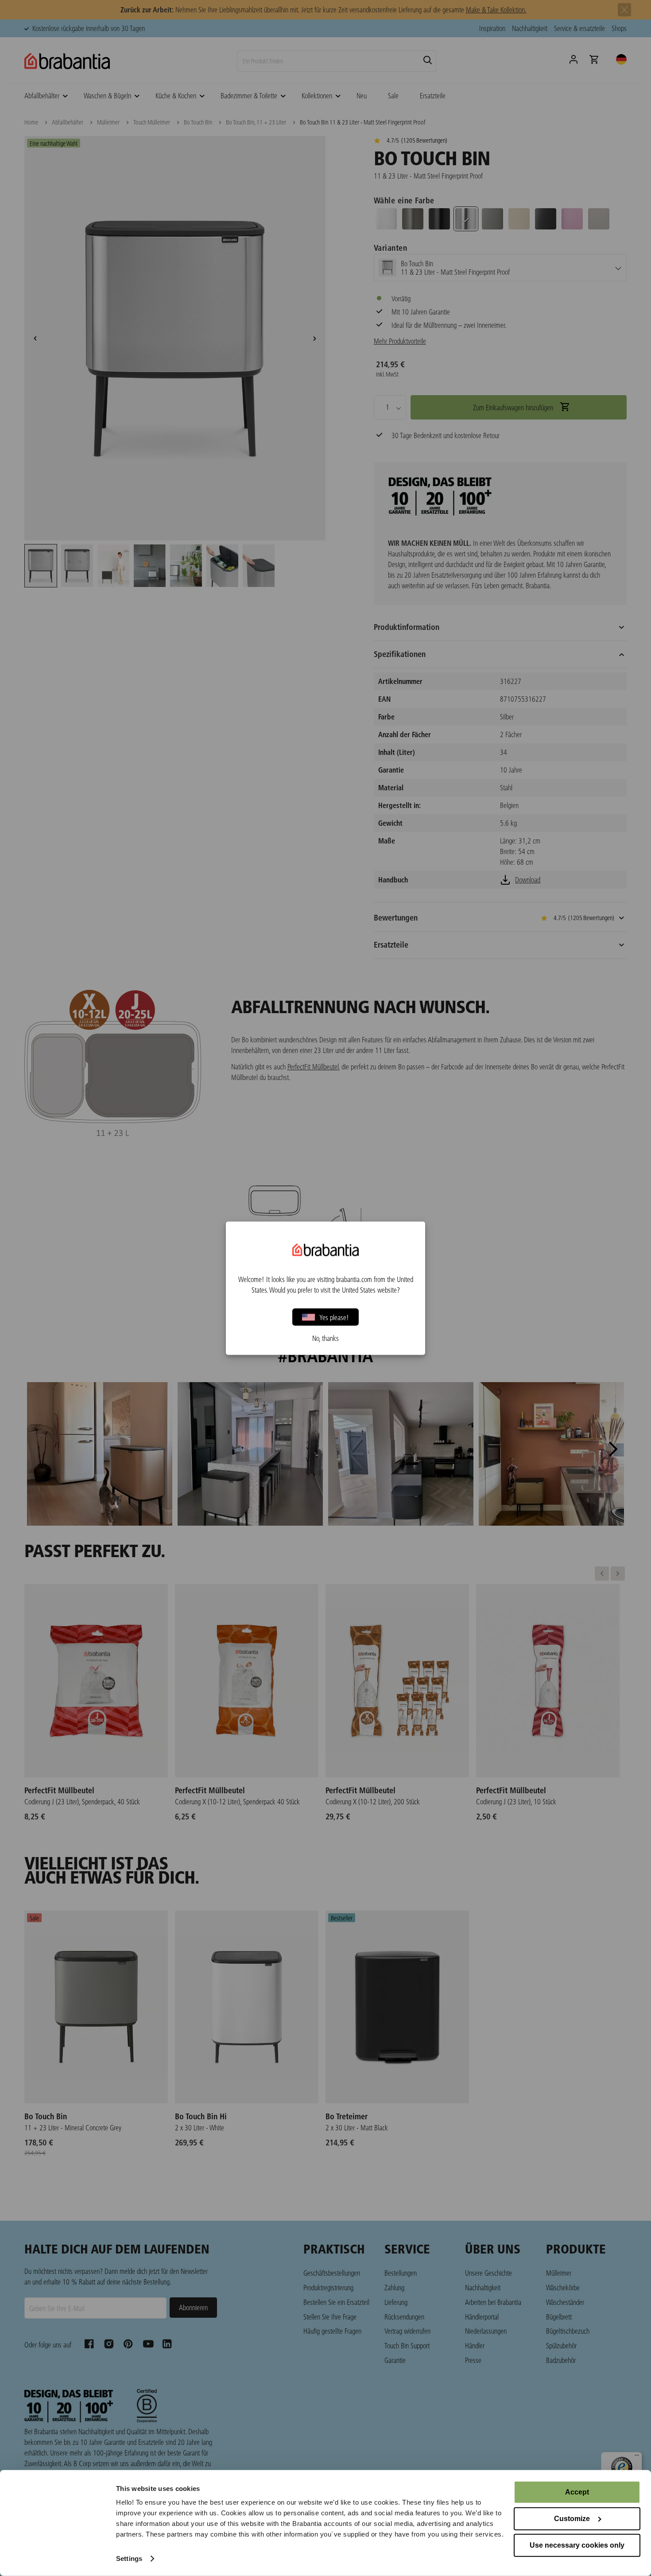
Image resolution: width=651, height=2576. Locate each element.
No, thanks (325, 1338)
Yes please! (334, 1317)
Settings (129, 2559)
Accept (577, 2492)
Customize (572, 2519)
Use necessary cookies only (577, 2545)
